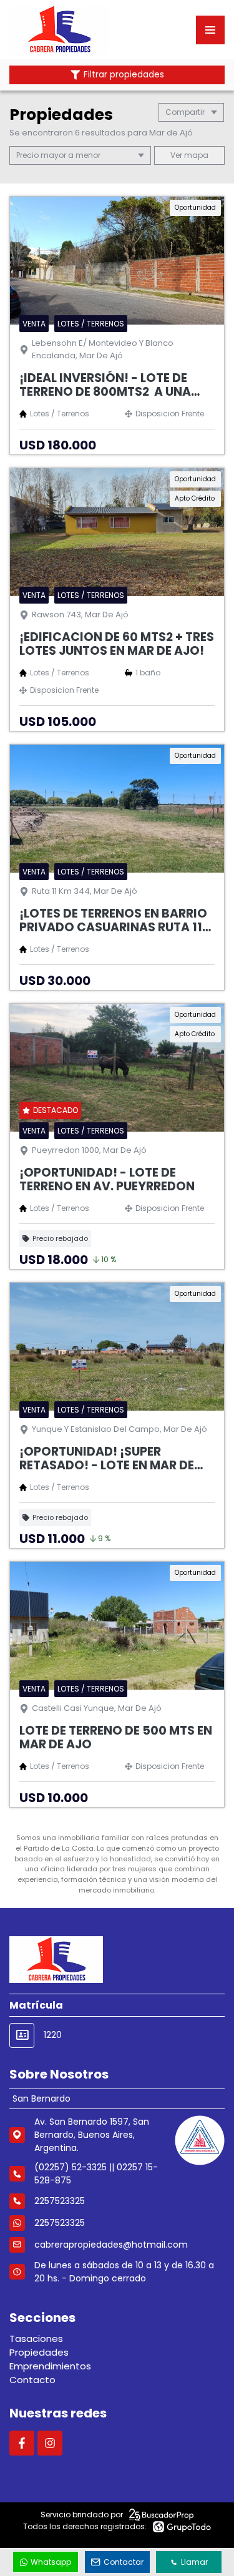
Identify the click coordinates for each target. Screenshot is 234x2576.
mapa (195, 155)
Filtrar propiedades (124, 75)
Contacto (32, 2380)
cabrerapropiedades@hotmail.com (111, 2245)
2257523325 (60, 2223)
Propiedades (39, 2352)
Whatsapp (51, 2562)
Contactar (124, 2562)
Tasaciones (36, 2338)
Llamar (194, 2562)
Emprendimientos (50, 2366)
